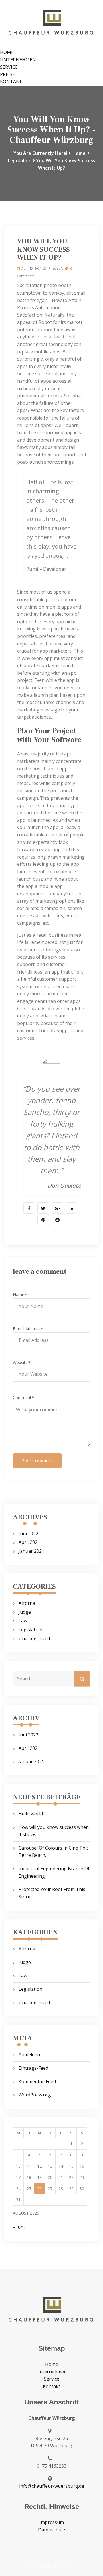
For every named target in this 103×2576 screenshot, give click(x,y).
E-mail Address (28, 1329)
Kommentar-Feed (37, 2081)
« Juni (19, 2227)
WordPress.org (35, 2095)
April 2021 (29, 1542)
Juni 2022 (28, 1534)
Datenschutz (52, 2530)
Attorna (27, 1603)
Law (23, 1621)
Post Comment (37, 1461)
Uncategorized (34, 1638)
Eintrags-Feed (33, 2068)
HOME (7, 52)
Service (52, 2379)
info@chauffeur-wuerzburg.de (52, 2486)
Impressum (52, 2522)
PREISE (7, 74)
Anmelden (29, 2054)
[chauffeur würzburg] (51, 24)
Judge (25, 1612)
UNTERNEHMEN (18, 60)
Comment (23, 1397)
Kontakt (51, 2386)
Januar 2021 (31, 1551)
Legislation (20, 161)
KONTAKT (11, 82)
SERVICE (9, 67)
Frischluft (55, 268)
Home (79, 153)
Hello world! (31, 1814)
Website (21, 1362)
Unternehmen (51, 2372)
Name (20, 1295)
